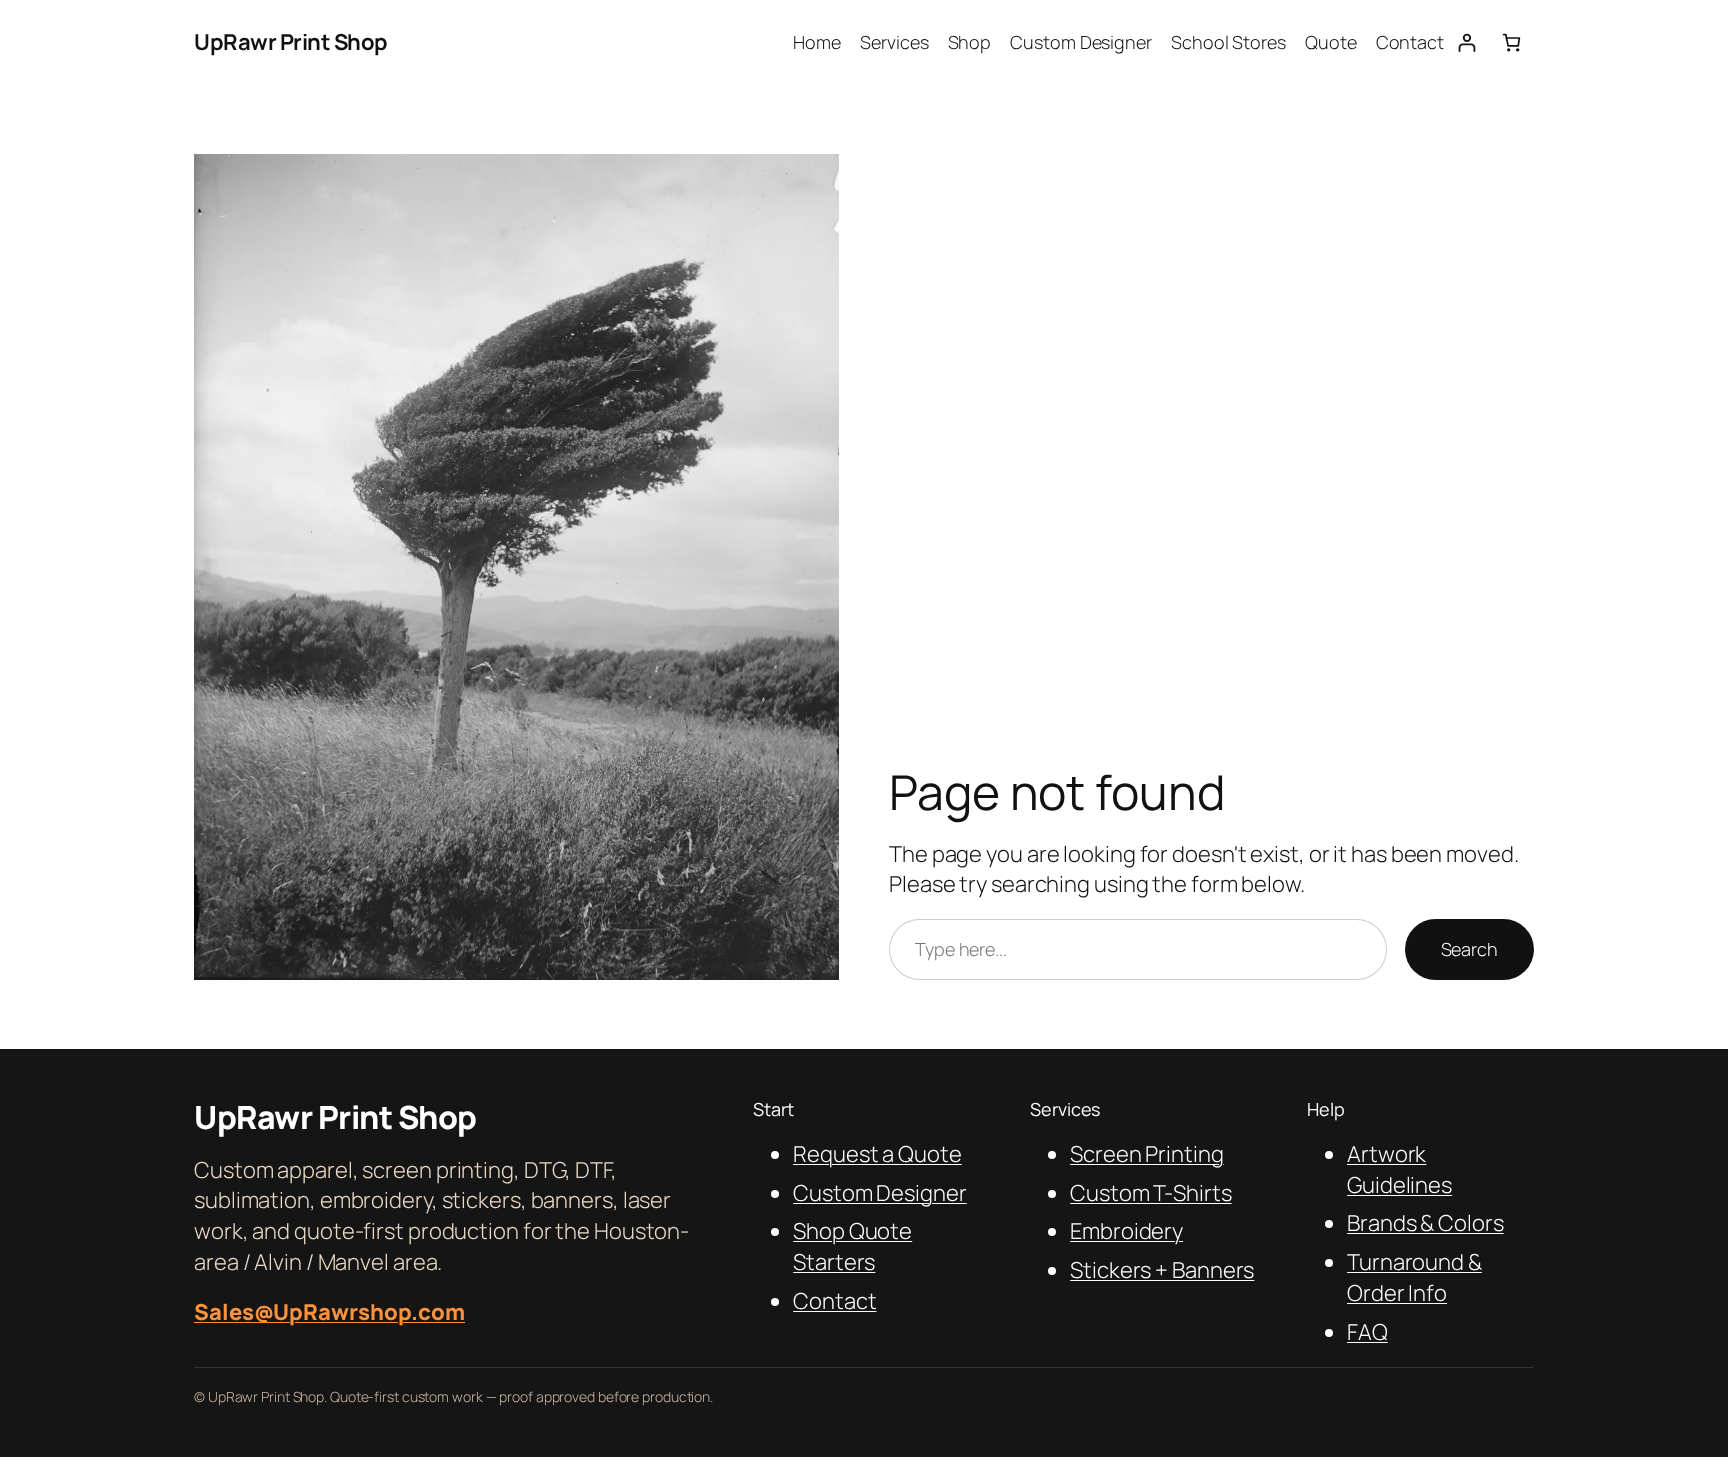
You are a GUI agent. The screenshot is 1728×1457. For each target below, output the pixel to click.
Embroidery (1126, 1231)
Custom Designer (880, 1193)
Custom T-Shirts (1151, 1193)
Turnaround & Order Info (1414, 1277)
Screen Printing (1147, 1154)
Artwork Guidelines (1399, 1169)
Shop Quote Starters (852, 1246)
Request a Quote (877, 1154)
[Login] (1466, 42)
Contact (834, 1301)
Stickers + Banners (1162, 1270)
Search (1469, 949)
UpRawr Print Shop (291, 42)
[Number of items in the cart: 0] (1511, 42)
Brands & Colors (1425, 1223)
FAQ (1367, 1332)
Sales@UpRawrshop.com (329, 1312)
